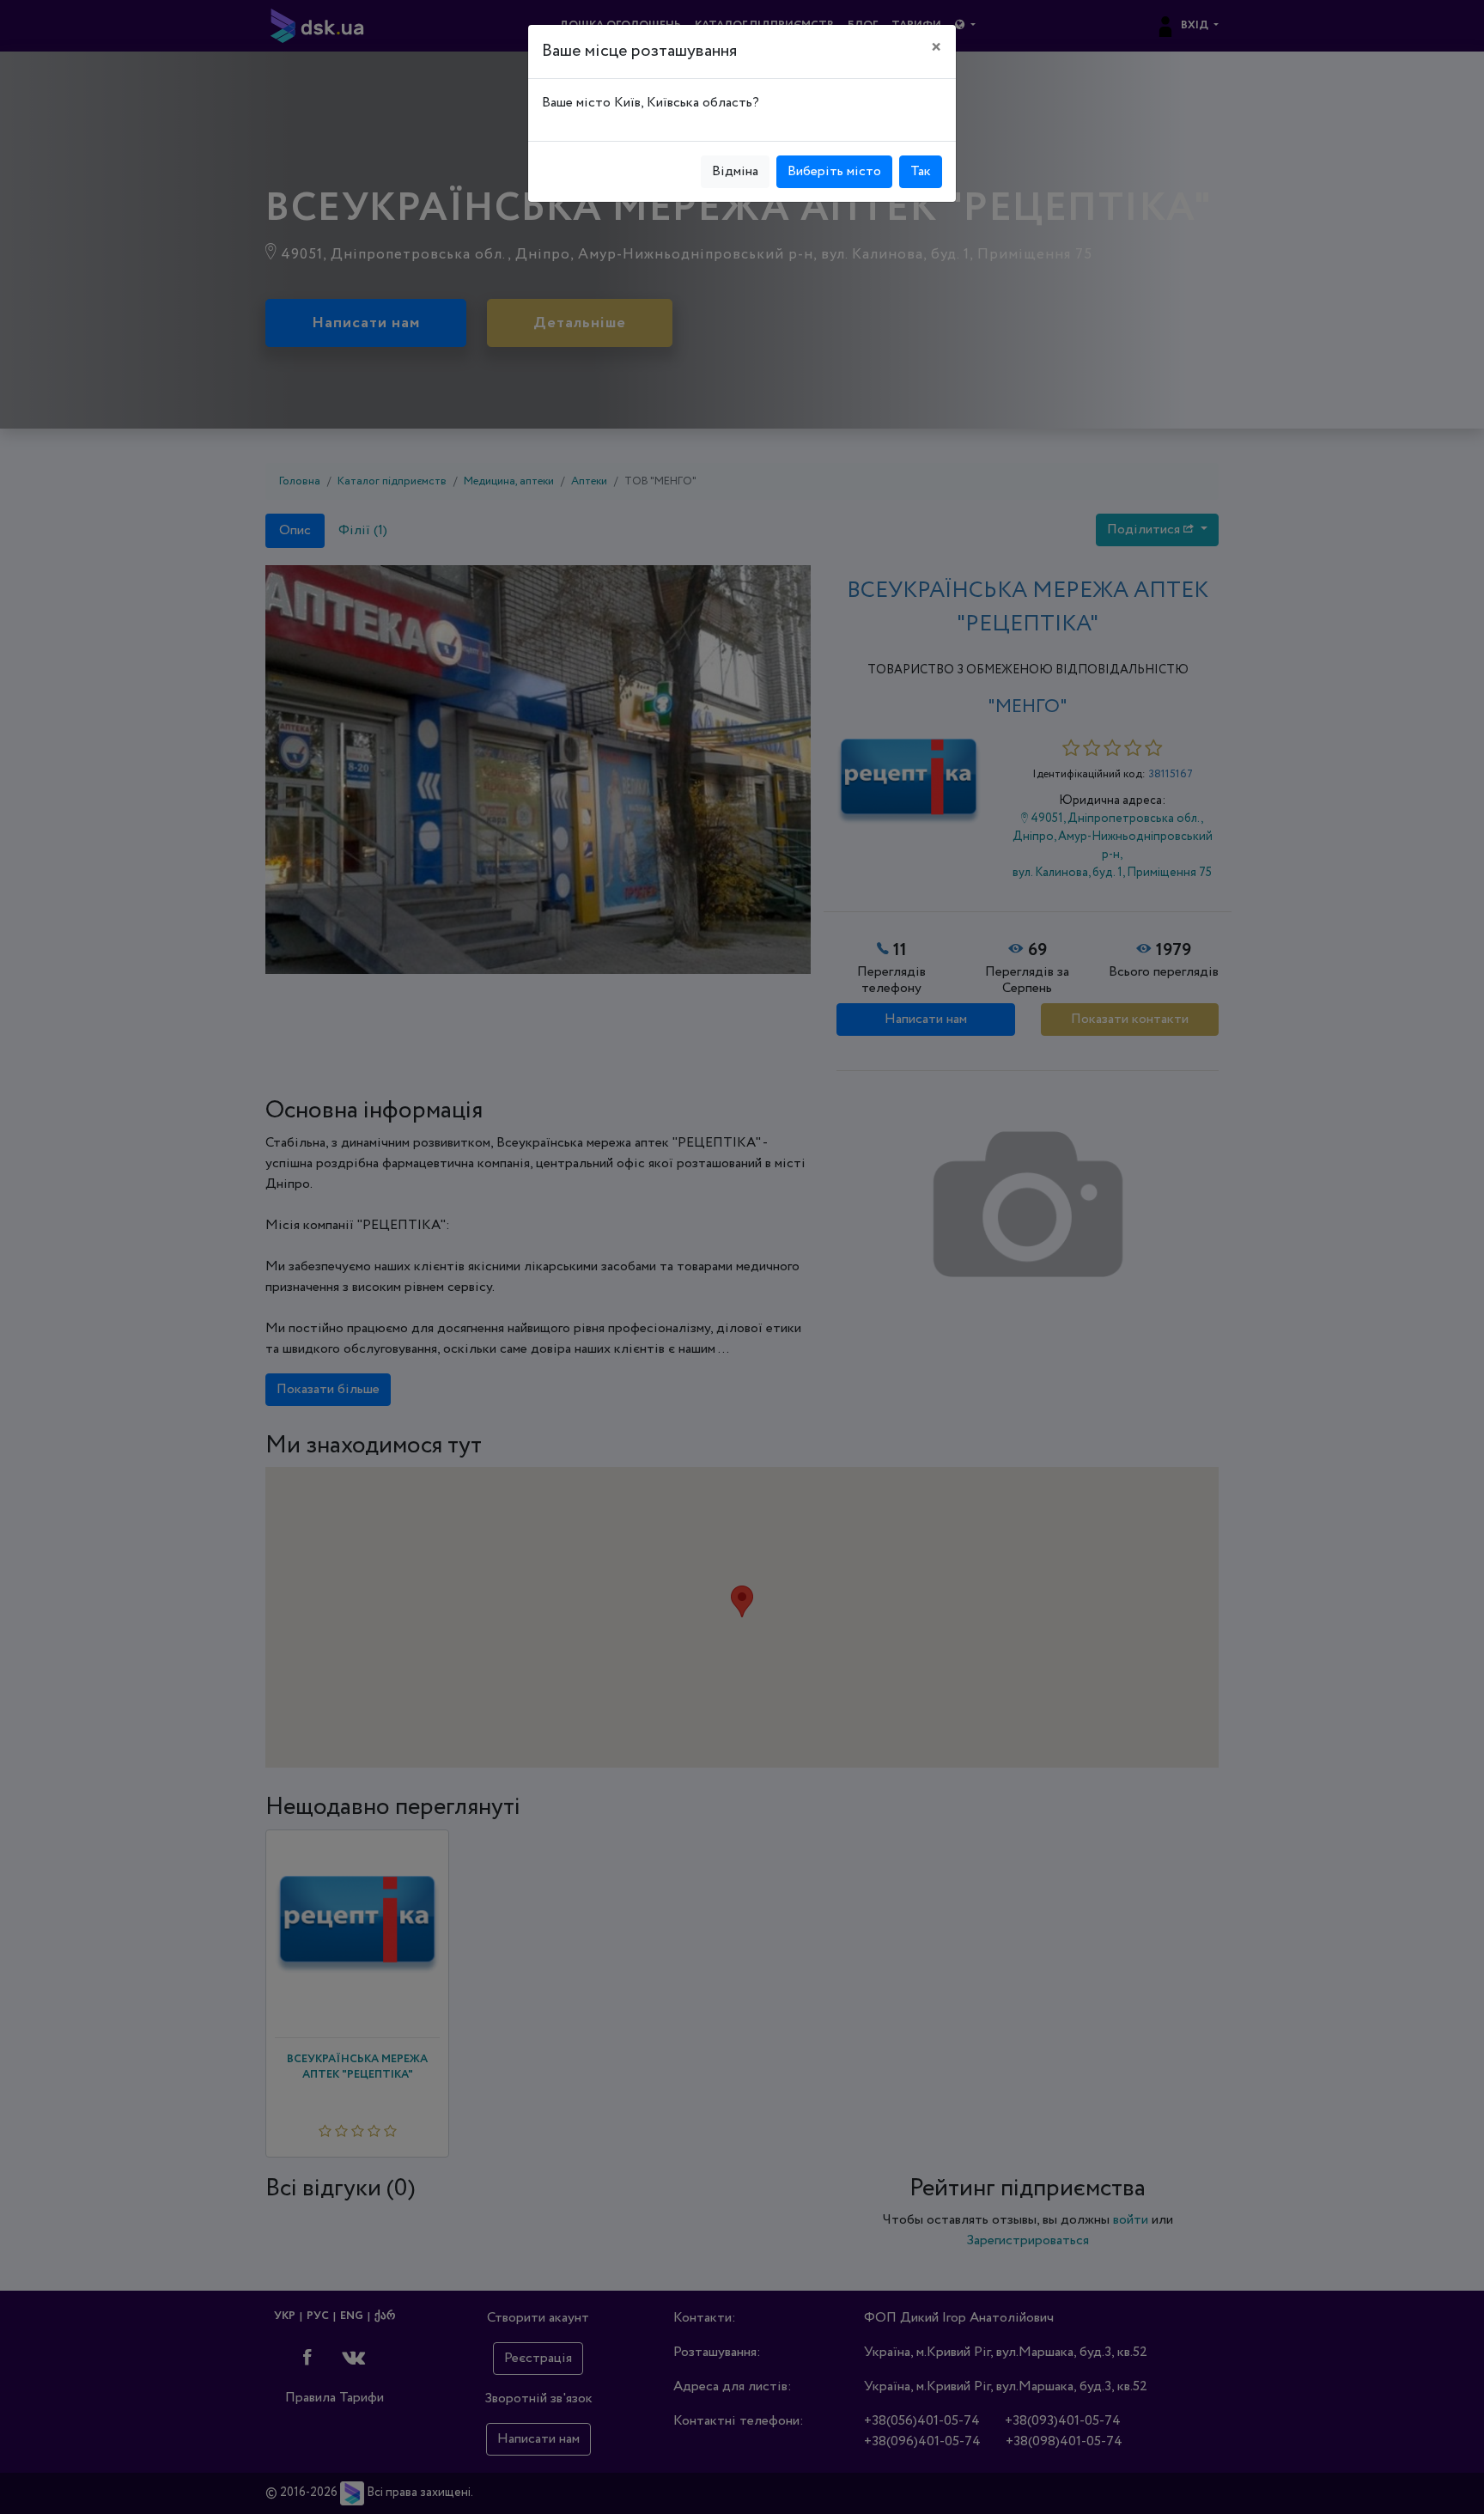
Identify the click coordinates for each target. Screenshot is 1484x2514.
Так (921, 171)
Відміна (735, 171)
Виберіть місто (834, 171)
